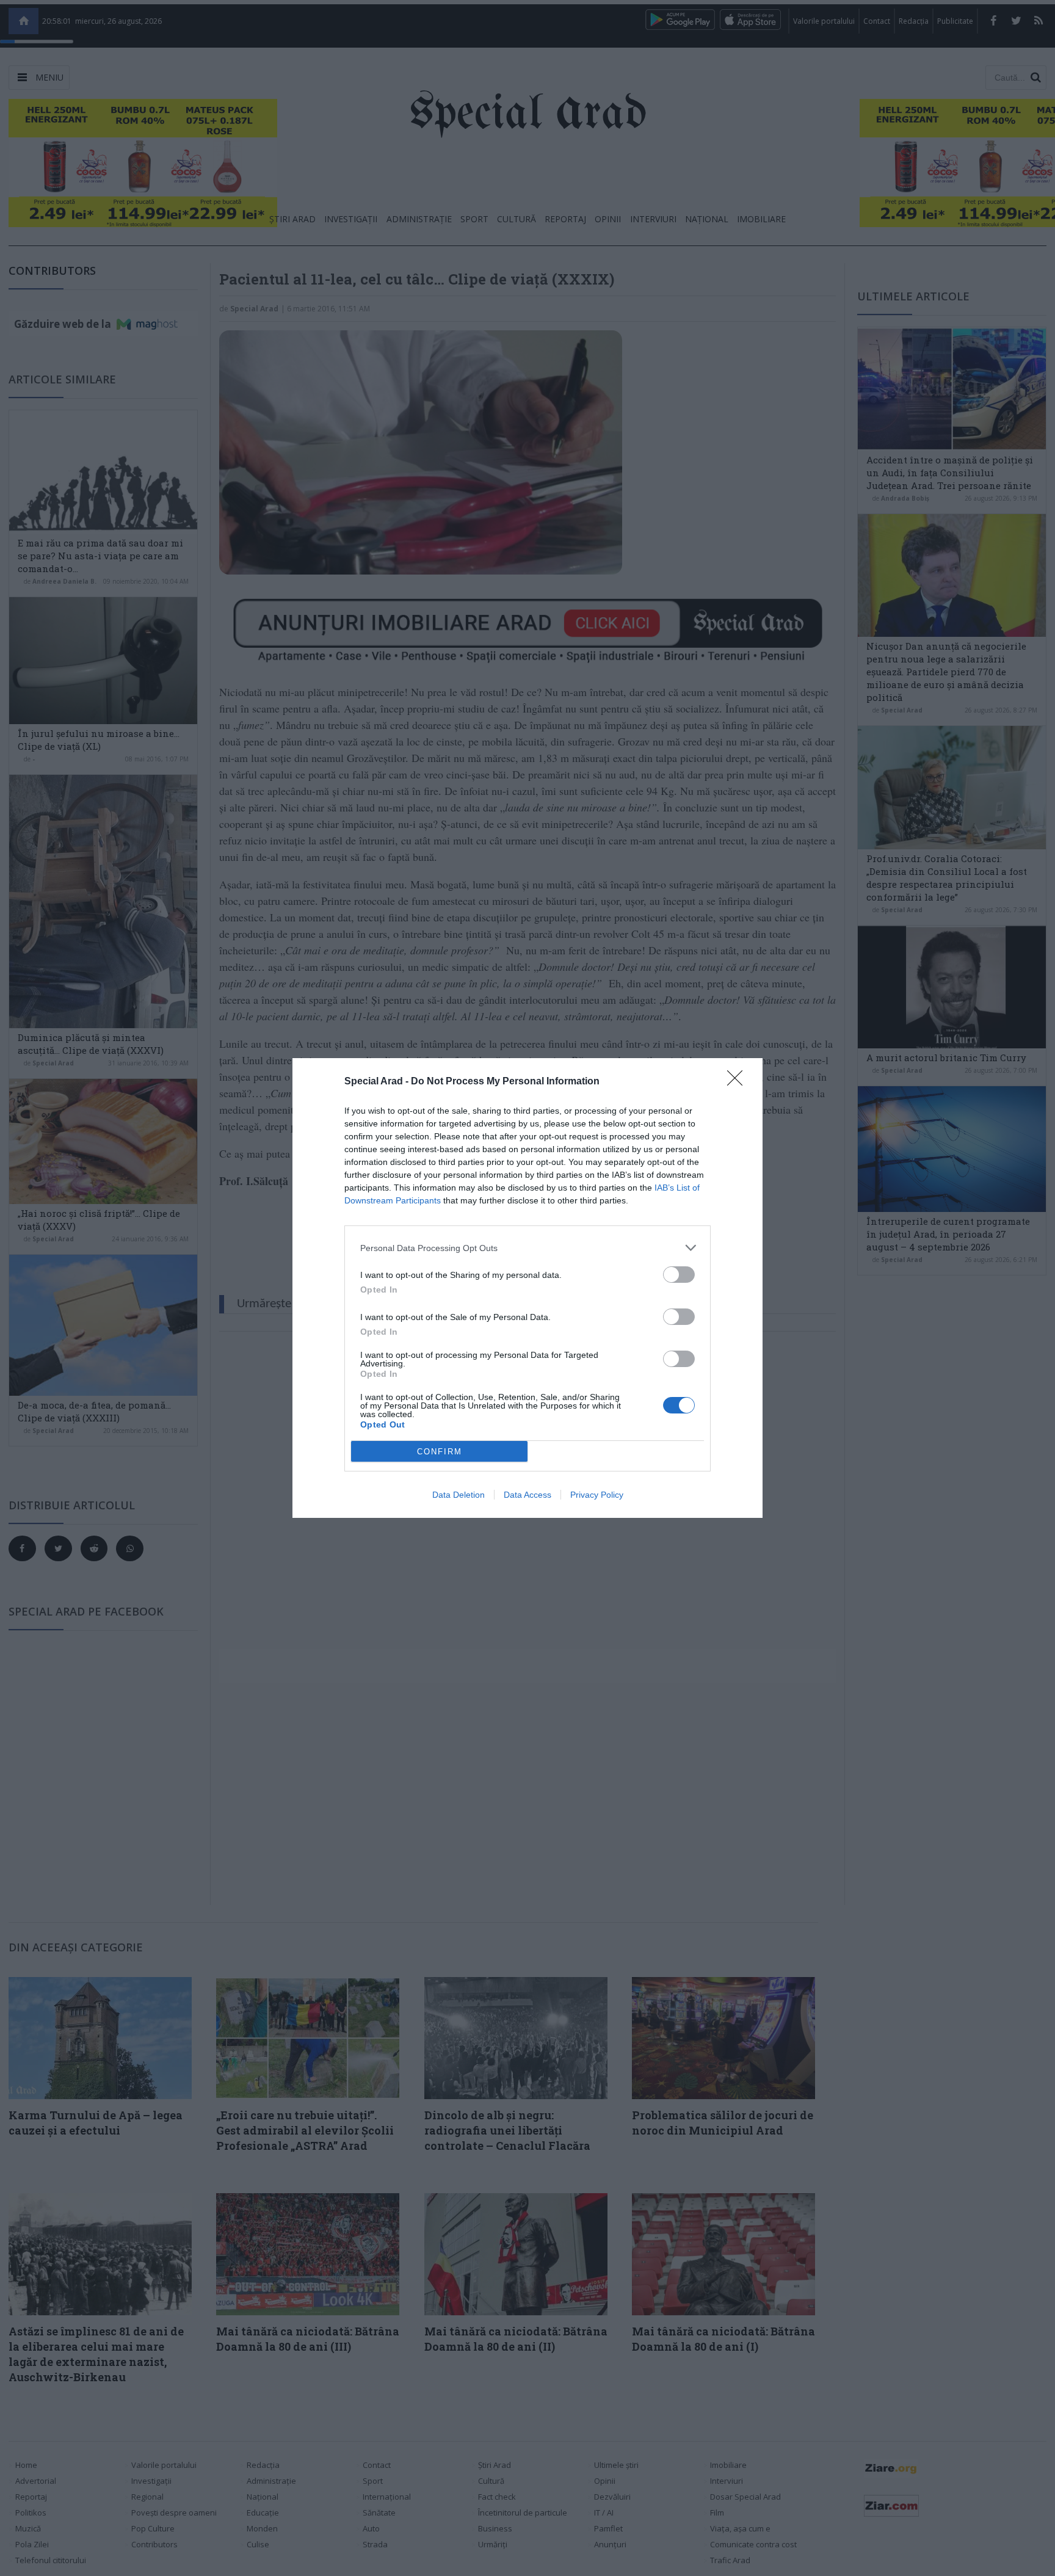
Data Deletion (459, 1495)
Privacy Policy (597, 1495)
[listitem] (527, 1248)
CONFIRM (440, 1452)
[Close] (739, 1082)
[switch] (679, 1275)
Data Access (527, 1495)
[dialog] (527, 1288)
